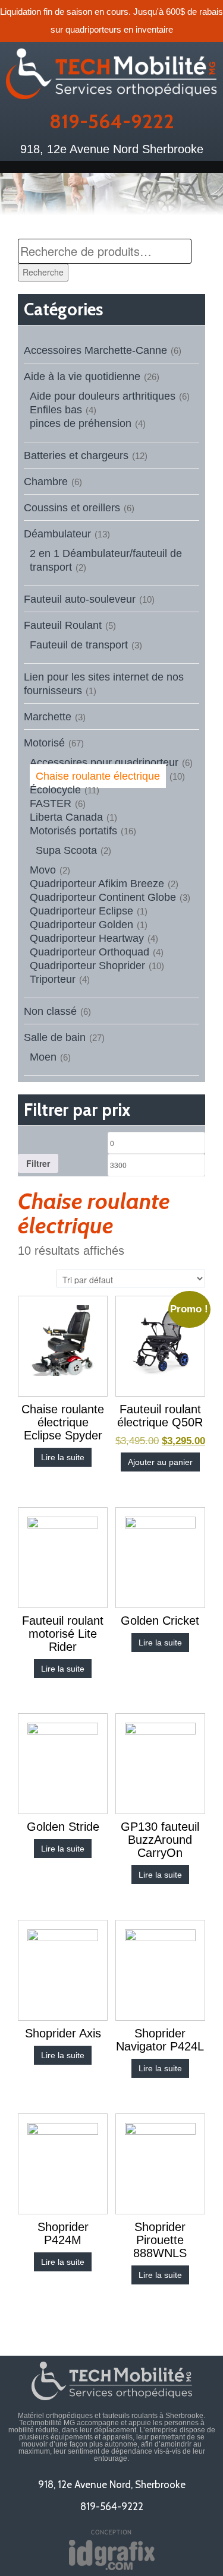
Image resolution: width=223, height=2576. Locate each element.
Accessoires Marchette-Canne (95, 350)
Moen (43, 1057)
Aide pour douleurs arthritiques (103, 396)
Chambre (46, 482)
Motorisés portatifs (73, 831)
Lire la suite (63, 1457)
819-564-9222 (112, 121)
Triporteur (53, 979)
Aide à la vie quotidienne (82, 376)
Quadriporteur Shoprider (87, 966)
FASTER (51, 803)
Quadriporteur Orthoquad (89, 952)
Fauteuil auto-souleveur (80, 599)
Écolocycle (55, 790)
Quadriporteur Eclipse (81, 911)
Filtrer (38, 1163)
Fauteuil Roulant (63, 625)
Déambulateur (57, 534)
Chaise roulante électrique (98, 776)
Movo (43, 870)
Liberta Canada (66, 817)
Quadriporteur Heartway (87, 938)
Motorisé (44, 743)
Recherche (43, 272)
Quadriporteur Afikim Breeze (97, 884)
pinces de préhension (81, 423)
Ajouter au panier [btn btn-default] (160, 1462)
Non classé (50, 1011)
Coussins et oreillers (72, 508)
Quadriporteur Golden (81, 925)
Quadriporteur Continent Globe (103, 897)
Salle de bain (55, 1037)
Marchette (48, 717)
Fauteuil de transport (79, 645)
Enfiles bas (56, 410)
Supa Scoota (66, 850)
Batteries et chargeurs (76, 455)
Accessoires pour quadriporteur (104, 762)
